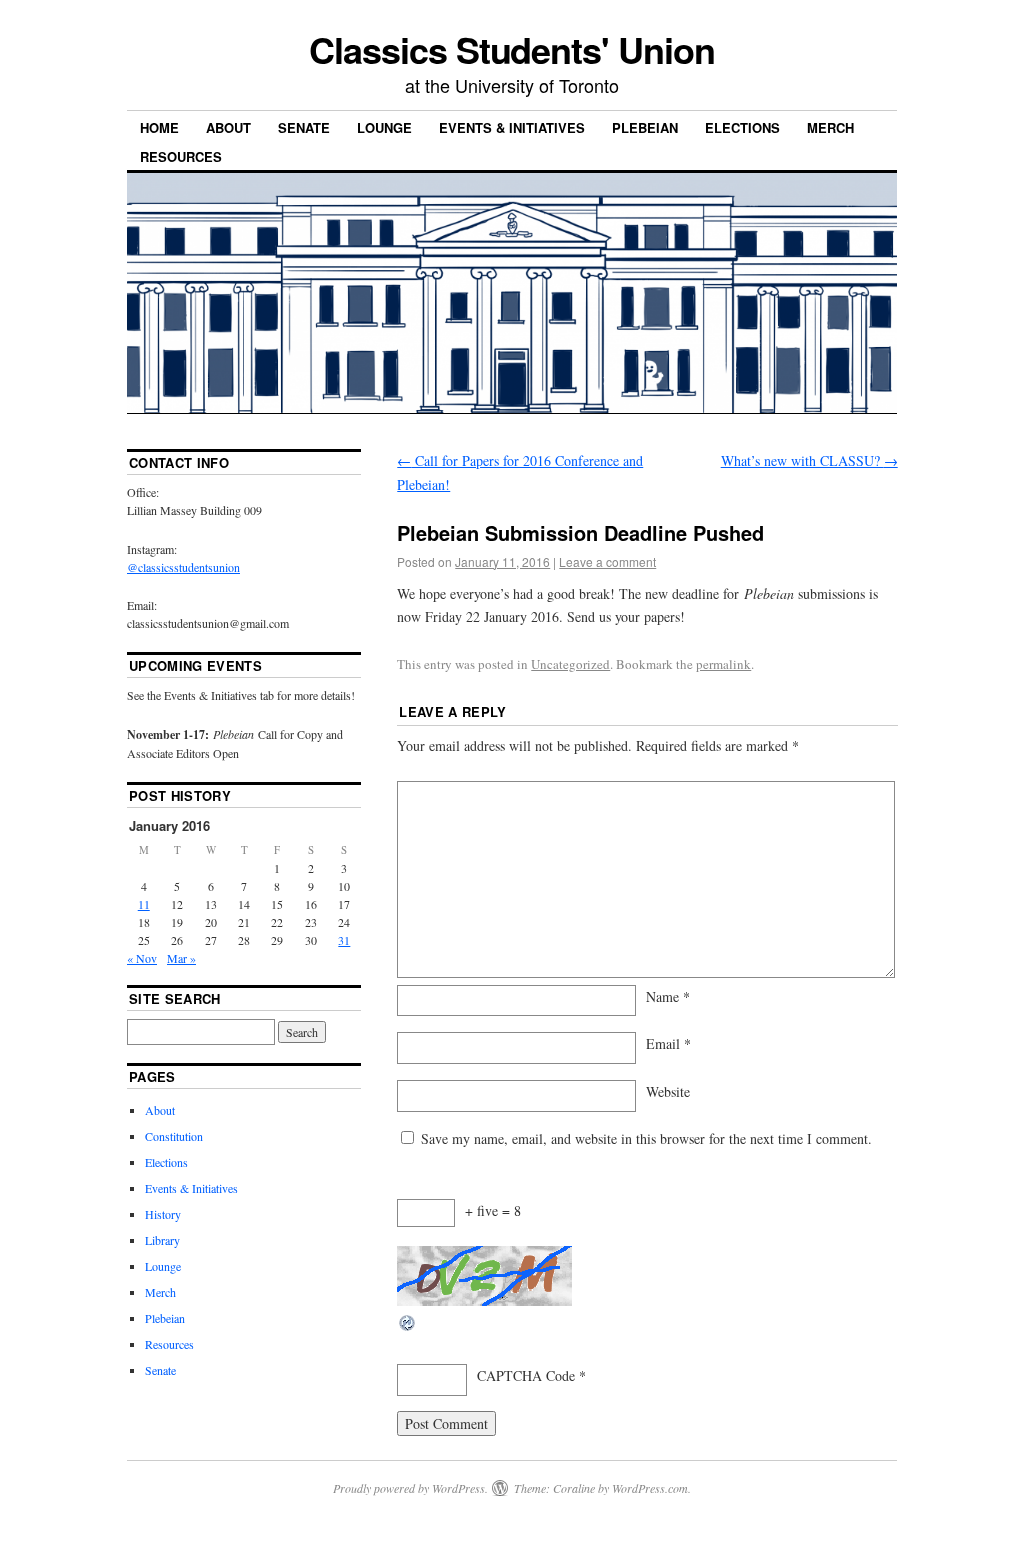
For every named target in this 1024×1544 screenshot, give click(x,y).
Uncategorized (570, 664)
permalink (723, 664)
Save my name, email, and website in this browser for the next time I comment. (646, 1138)
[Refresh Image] (408, 1327)
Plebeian (645, 127)
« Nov (142, 958)
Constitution (174, 1136)
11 (144, 904)
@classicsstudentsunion (183, 567)
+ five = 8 (493, 1210)
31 (344, 940)
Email (668, 1043)
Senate (304, 127)
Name (668, 996)
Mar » (181, 958)
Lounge (384, 127)
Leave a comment (607, 561)
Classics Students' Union (511, 49)
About (228, 127)
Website (668, 1091)
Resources (181, 156)
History (163, 1214)
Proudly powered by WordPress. (410, 1488)
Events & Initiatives (512, 127)
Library (162, 1240)
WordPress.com (650, 1488)
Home (159, 127)
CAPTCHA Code (526, 1375)
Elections (742, 127)
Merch (830, 127)
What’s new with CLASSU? (809, 460)
